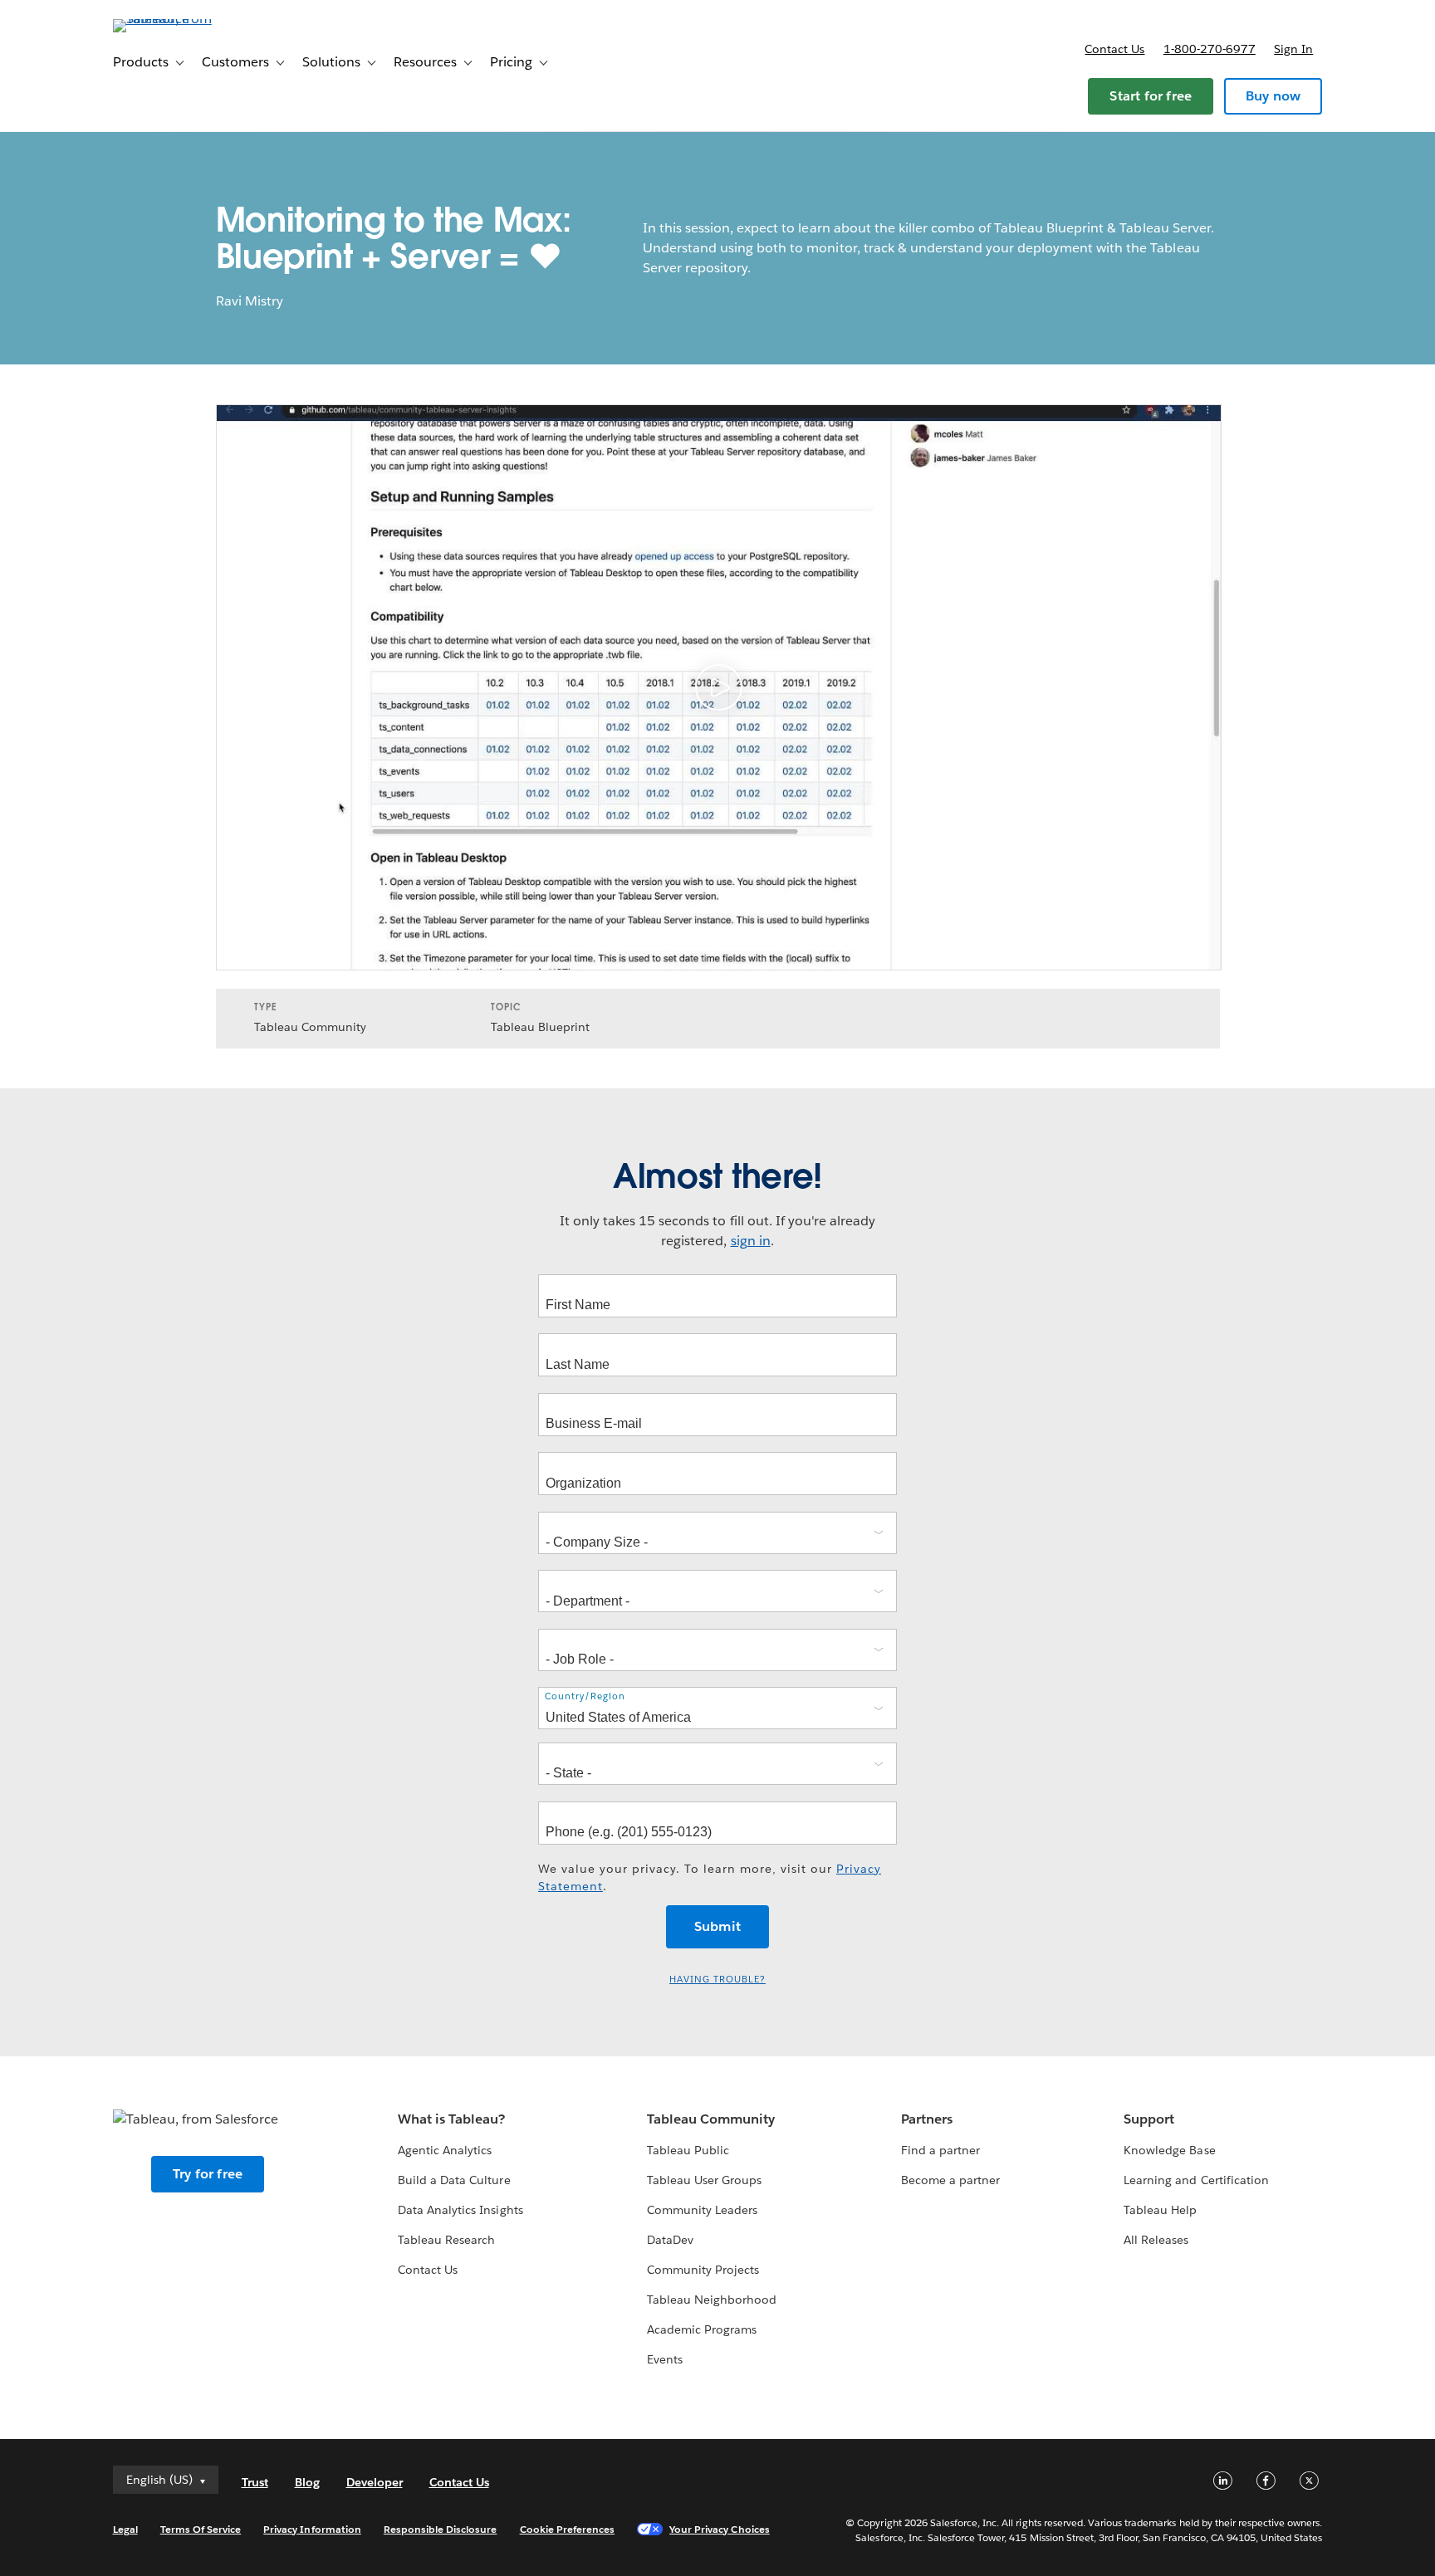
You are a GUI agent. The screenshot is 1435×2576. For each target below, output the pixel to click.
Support (1149, 2119)
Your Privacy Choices (720, 2529)
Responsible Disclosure (441, 2529)
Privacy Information (312, 2529)
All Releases (1156, 2240)
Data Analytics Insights (460, 2210)
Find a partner (940, 2150)
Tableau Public (688, 2150)
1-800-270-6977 (1210, 49)
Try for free (208, 2174)
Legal (125, 2529)
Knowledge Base (1169, 2150)
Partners (927, 2119)
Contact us (1114, 49)
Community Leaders (702, 2210)
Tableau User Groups (704, 2180)
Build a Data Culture (454, 2180)
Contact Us (428, 2270)
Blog (307, 2482)
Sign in (1293, 49)
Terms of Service (201, 2529)
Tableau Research (446, 2240)
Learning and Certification (1196, 2180)
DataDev (670, 2240)
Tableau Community (711, 2119)
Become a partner (950, 2180)
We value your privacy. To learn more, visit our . (710, 1877)
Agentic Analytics (445, 2150)
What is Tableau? (451, 2119)
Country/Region (585, 1696)
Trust (255, 2482)
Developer (375, 2482)
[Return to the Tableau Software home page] (184, 19)
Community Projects (703, 2270)
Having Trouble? (717, 1980)
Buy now (1273, 96)
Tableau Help (1160, 2210)
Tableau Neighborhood (712, 2300)
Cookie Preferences (568, 2529)
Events (665, 2359)
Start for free (1151, 96)
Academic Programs (702, 2329)
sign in (751, 1241)
